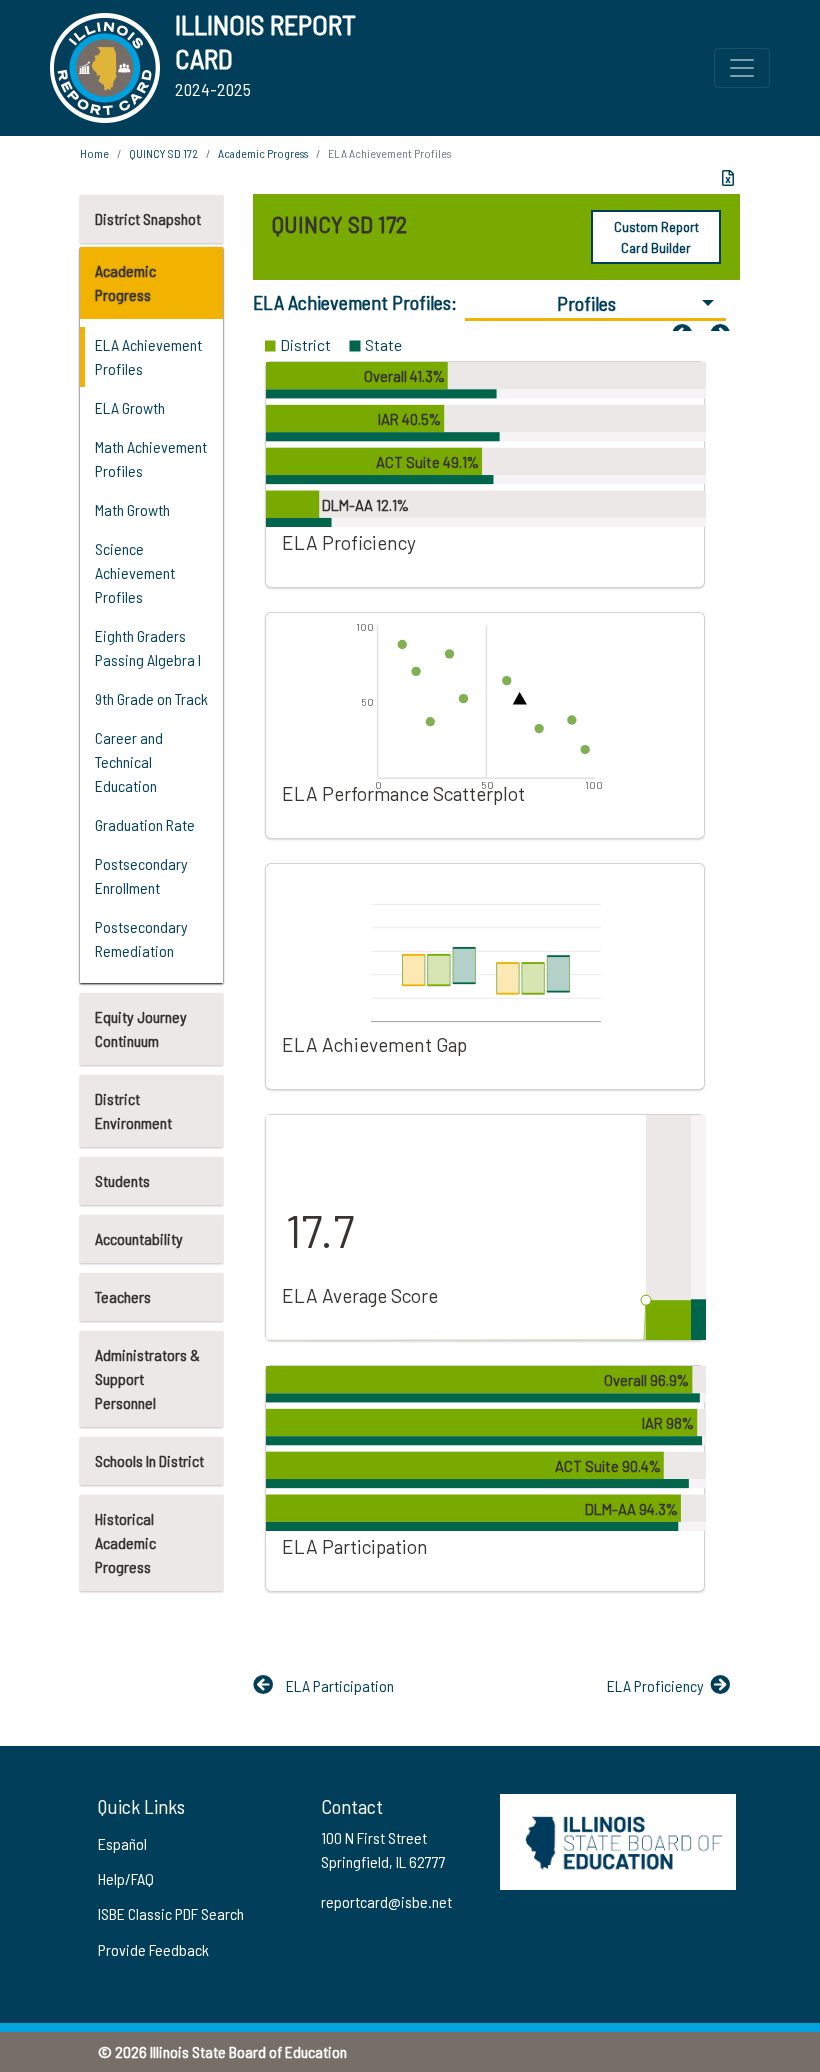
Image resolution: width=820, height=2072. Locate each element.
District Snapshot (148, 218)
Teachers (123, 1296)
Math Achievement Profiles (151, 458)
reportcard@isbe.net (386, 1901)
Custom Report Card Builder (656, 237)
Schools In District (149, 1460)
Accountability (139, 1238)
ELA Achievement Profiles (148, 356)
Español (122, 1843)
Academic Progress (125, 282)
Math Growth (132, 509)
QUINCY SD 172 (163, 153)
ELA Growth (130, 407)
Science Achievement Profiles (135, 572)
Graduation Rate (145, 824)
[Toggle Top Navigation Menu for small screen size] (742, 68)
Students (122, 1180)
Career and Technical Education (129, 761)
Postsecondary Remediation (141, 938)
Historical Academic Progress (125, 1542)
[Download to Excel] (728, 178)
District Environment (133, 1110)
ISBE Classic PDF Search (171, 1913)
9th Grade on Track (151, 698)
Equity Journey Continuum (141, 1028)
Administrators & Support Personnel (147, 1378)
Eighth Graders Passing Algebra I (148, 647)
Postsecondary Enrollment (141, 875)
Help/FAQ (126, 1878)
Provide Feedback (153, 1949)
